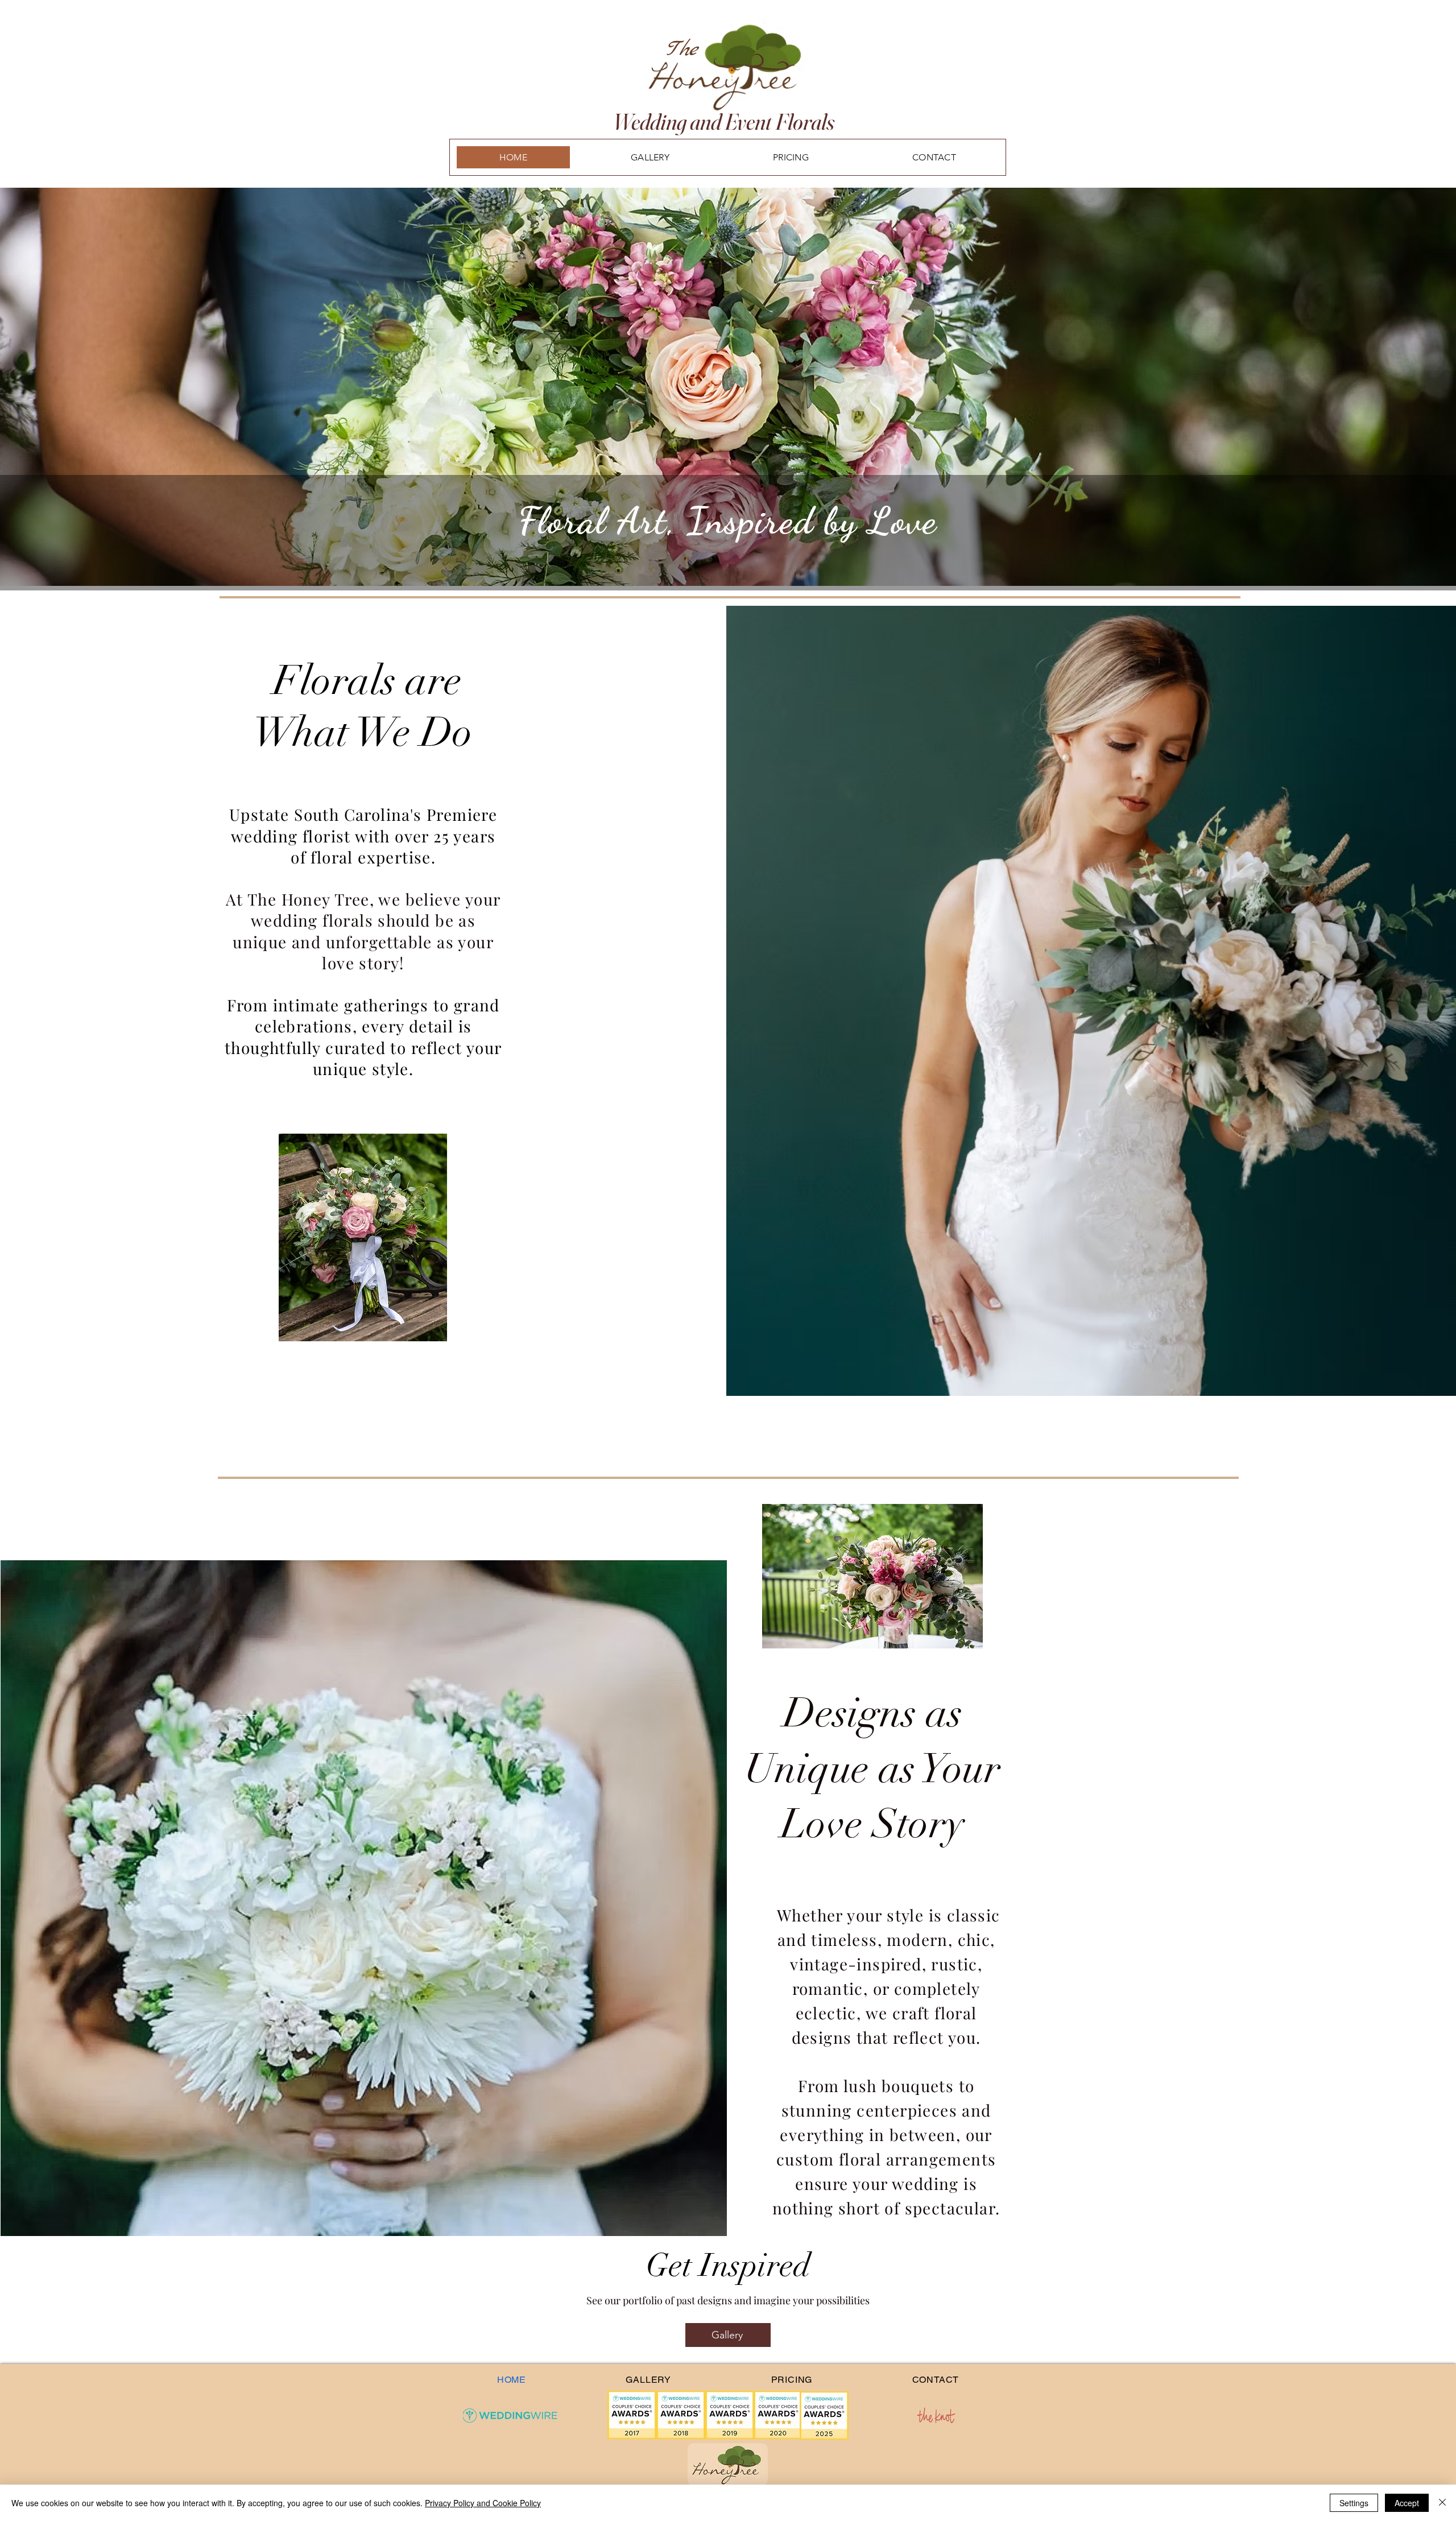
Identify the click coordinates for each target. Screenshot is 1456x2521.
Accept (1407, 2503)
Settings (1354, 2503)
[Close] (1442, 2503)
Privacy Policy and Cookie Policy (483, 2503)
